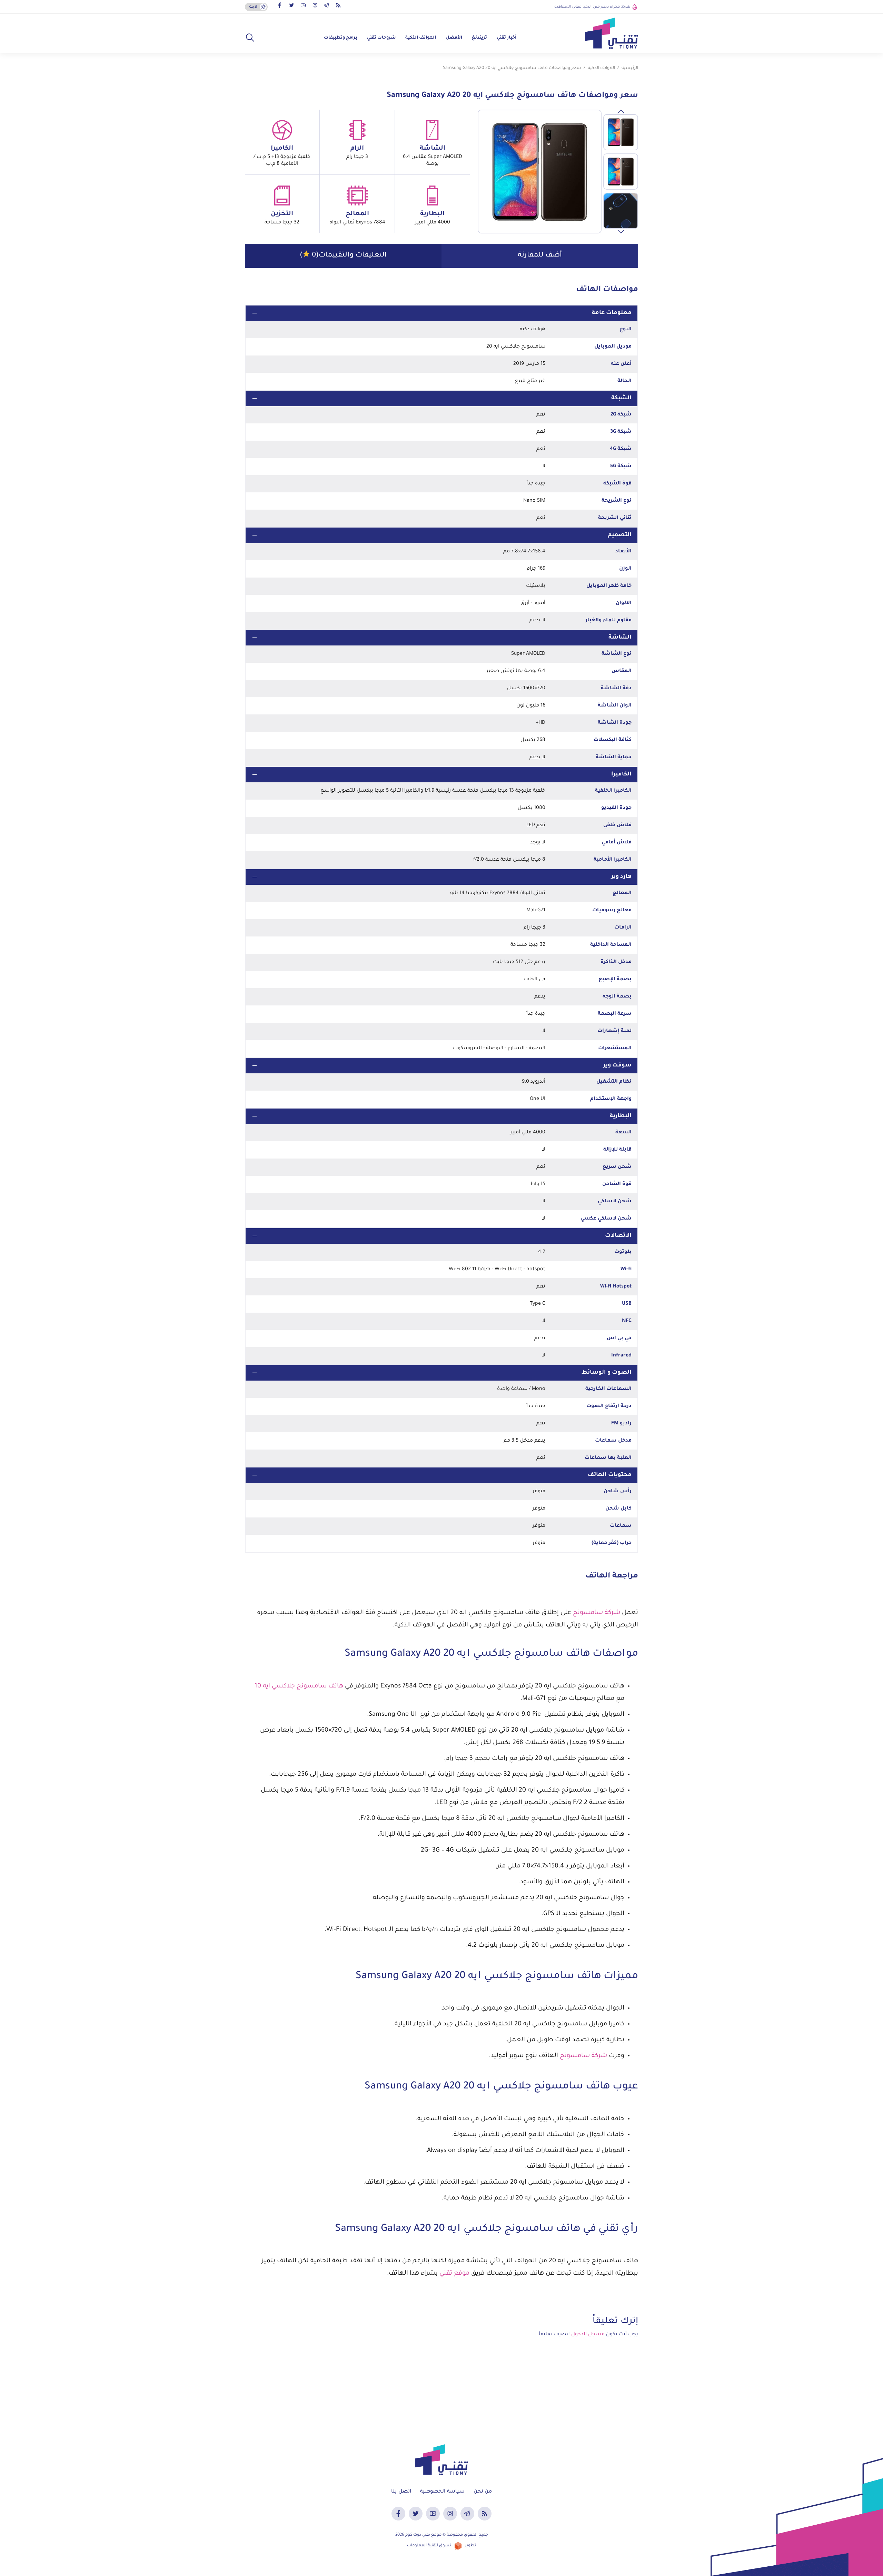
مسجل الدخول (588, 2335)
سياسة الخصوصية (442, 2492)
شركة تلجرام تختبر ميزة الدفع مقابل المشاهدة (592, 7)
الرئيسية (630, 68)
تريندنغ (479, 38)
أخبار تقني (507, 38)
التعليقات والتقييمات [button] (343, 255)
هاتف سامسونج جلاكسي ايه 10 (299, 1686)
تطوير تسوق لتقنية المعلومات (441, 2546)
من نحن (483, 2492)
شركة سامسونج (597, 1613)
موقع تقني (454, 2274)
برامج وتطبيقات (341, 38)
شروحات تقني (381, 38)
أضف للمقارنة (540, 255)
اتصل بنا (401, 2492)
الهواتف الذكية (421, 38)
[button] (250, 38)
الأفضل (454, 38)
